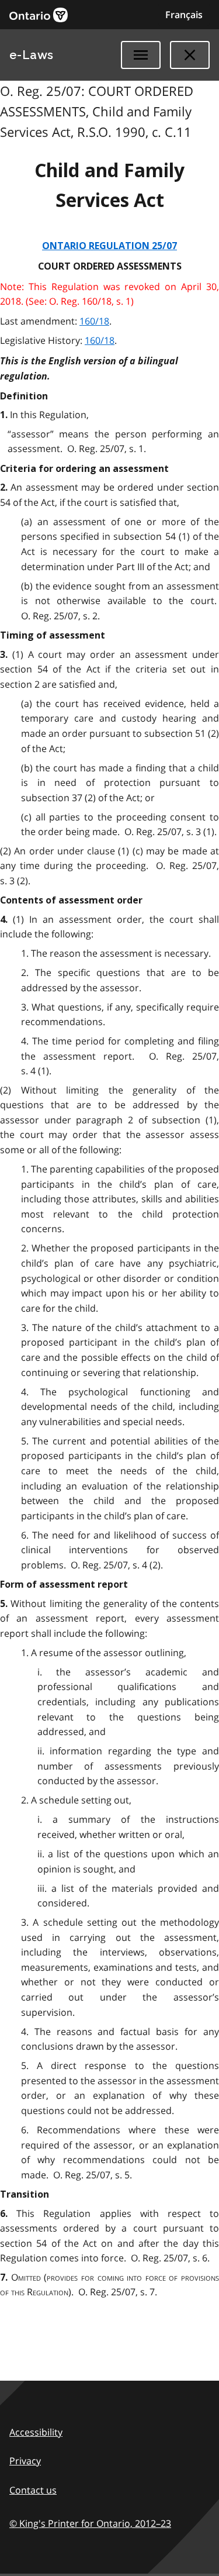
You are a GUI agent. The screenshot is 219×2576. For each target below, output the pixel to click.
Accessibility (36, 2432)
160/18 (94, 321)
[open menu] (141, 55)
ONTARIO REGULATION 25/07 (109, 246)
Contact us (33, 2490)
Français (184, 15)
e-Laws (32, 55)
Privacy (25, 2461)
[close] (190, 55)
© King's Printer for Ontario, (90, 2523)
